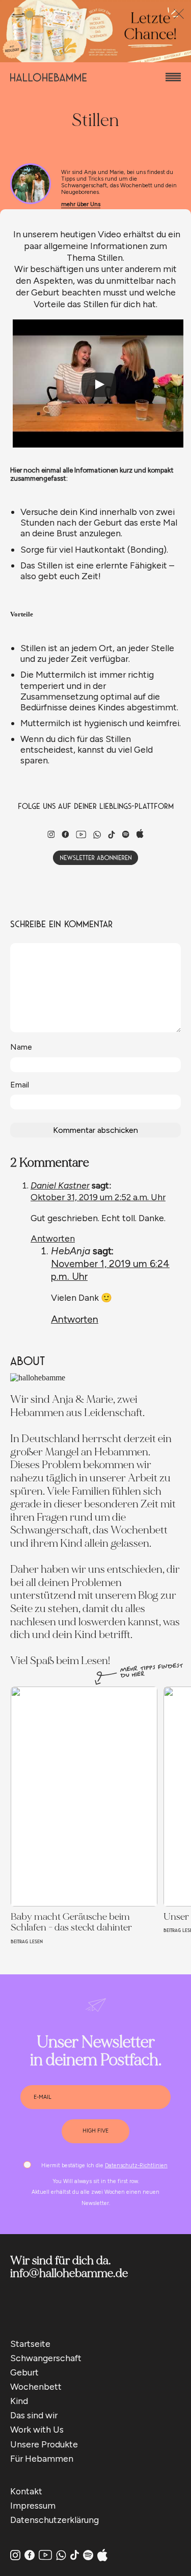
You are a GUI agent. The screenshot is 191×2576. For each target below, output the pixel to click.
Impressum (33, 2505)
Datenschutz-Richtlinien (136, 2165)
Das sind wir (34, 2415)
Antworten (53, 1238)
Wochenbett (36, 2386)
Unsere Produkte (44, 2444)
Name (21, 1047)
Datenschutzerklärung (54, 2520)
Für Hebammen (42, 2458)
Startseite (30, 2344)
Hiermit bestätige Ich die (104, 2165)
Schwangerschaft (46, 2358)
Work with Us (37, 2429)
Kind (19, 2401)
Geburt (24, 2372)
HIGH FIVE (95, 2131)
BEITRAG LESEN (27, 1941)
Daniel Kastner (60, 1185)
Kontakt (26, 2491)
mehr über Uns (81, 204)
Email (20, 1085)
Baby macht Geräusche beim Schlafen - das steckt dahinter (71, 1922)
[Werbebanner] (95, 59)
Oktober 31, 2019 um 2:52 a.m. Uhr (98, 1197)
